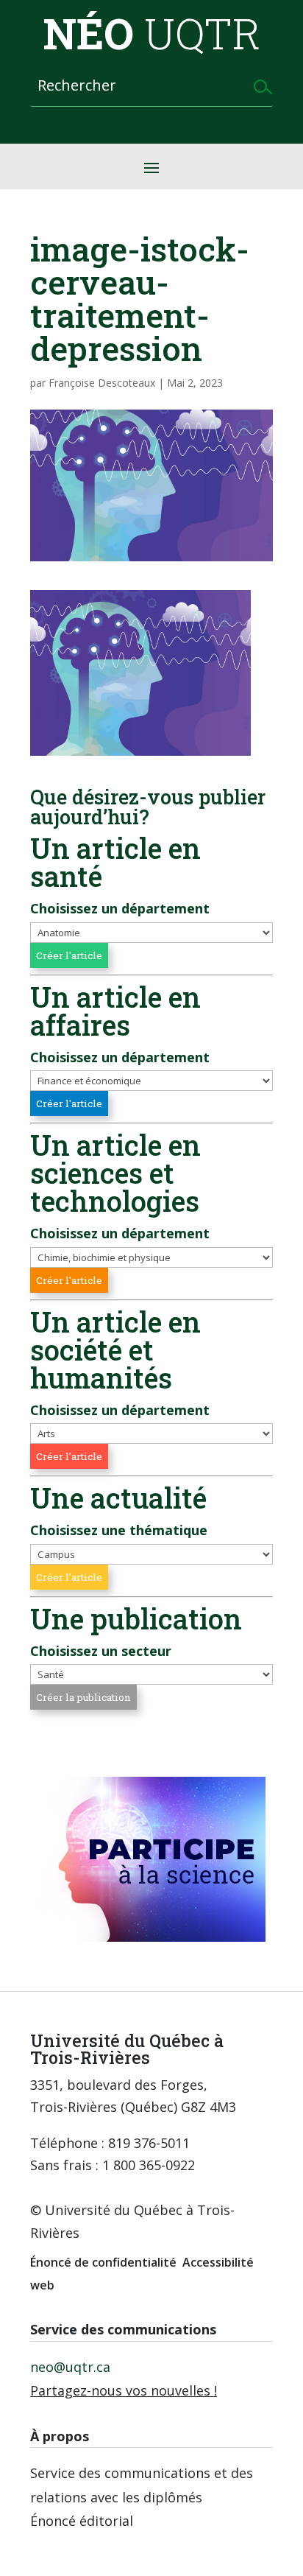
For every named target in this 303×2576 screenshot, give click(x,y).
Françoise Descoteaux (102, 383)
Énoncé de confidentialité (103, 2262)
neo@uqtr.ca (70, 2367)
